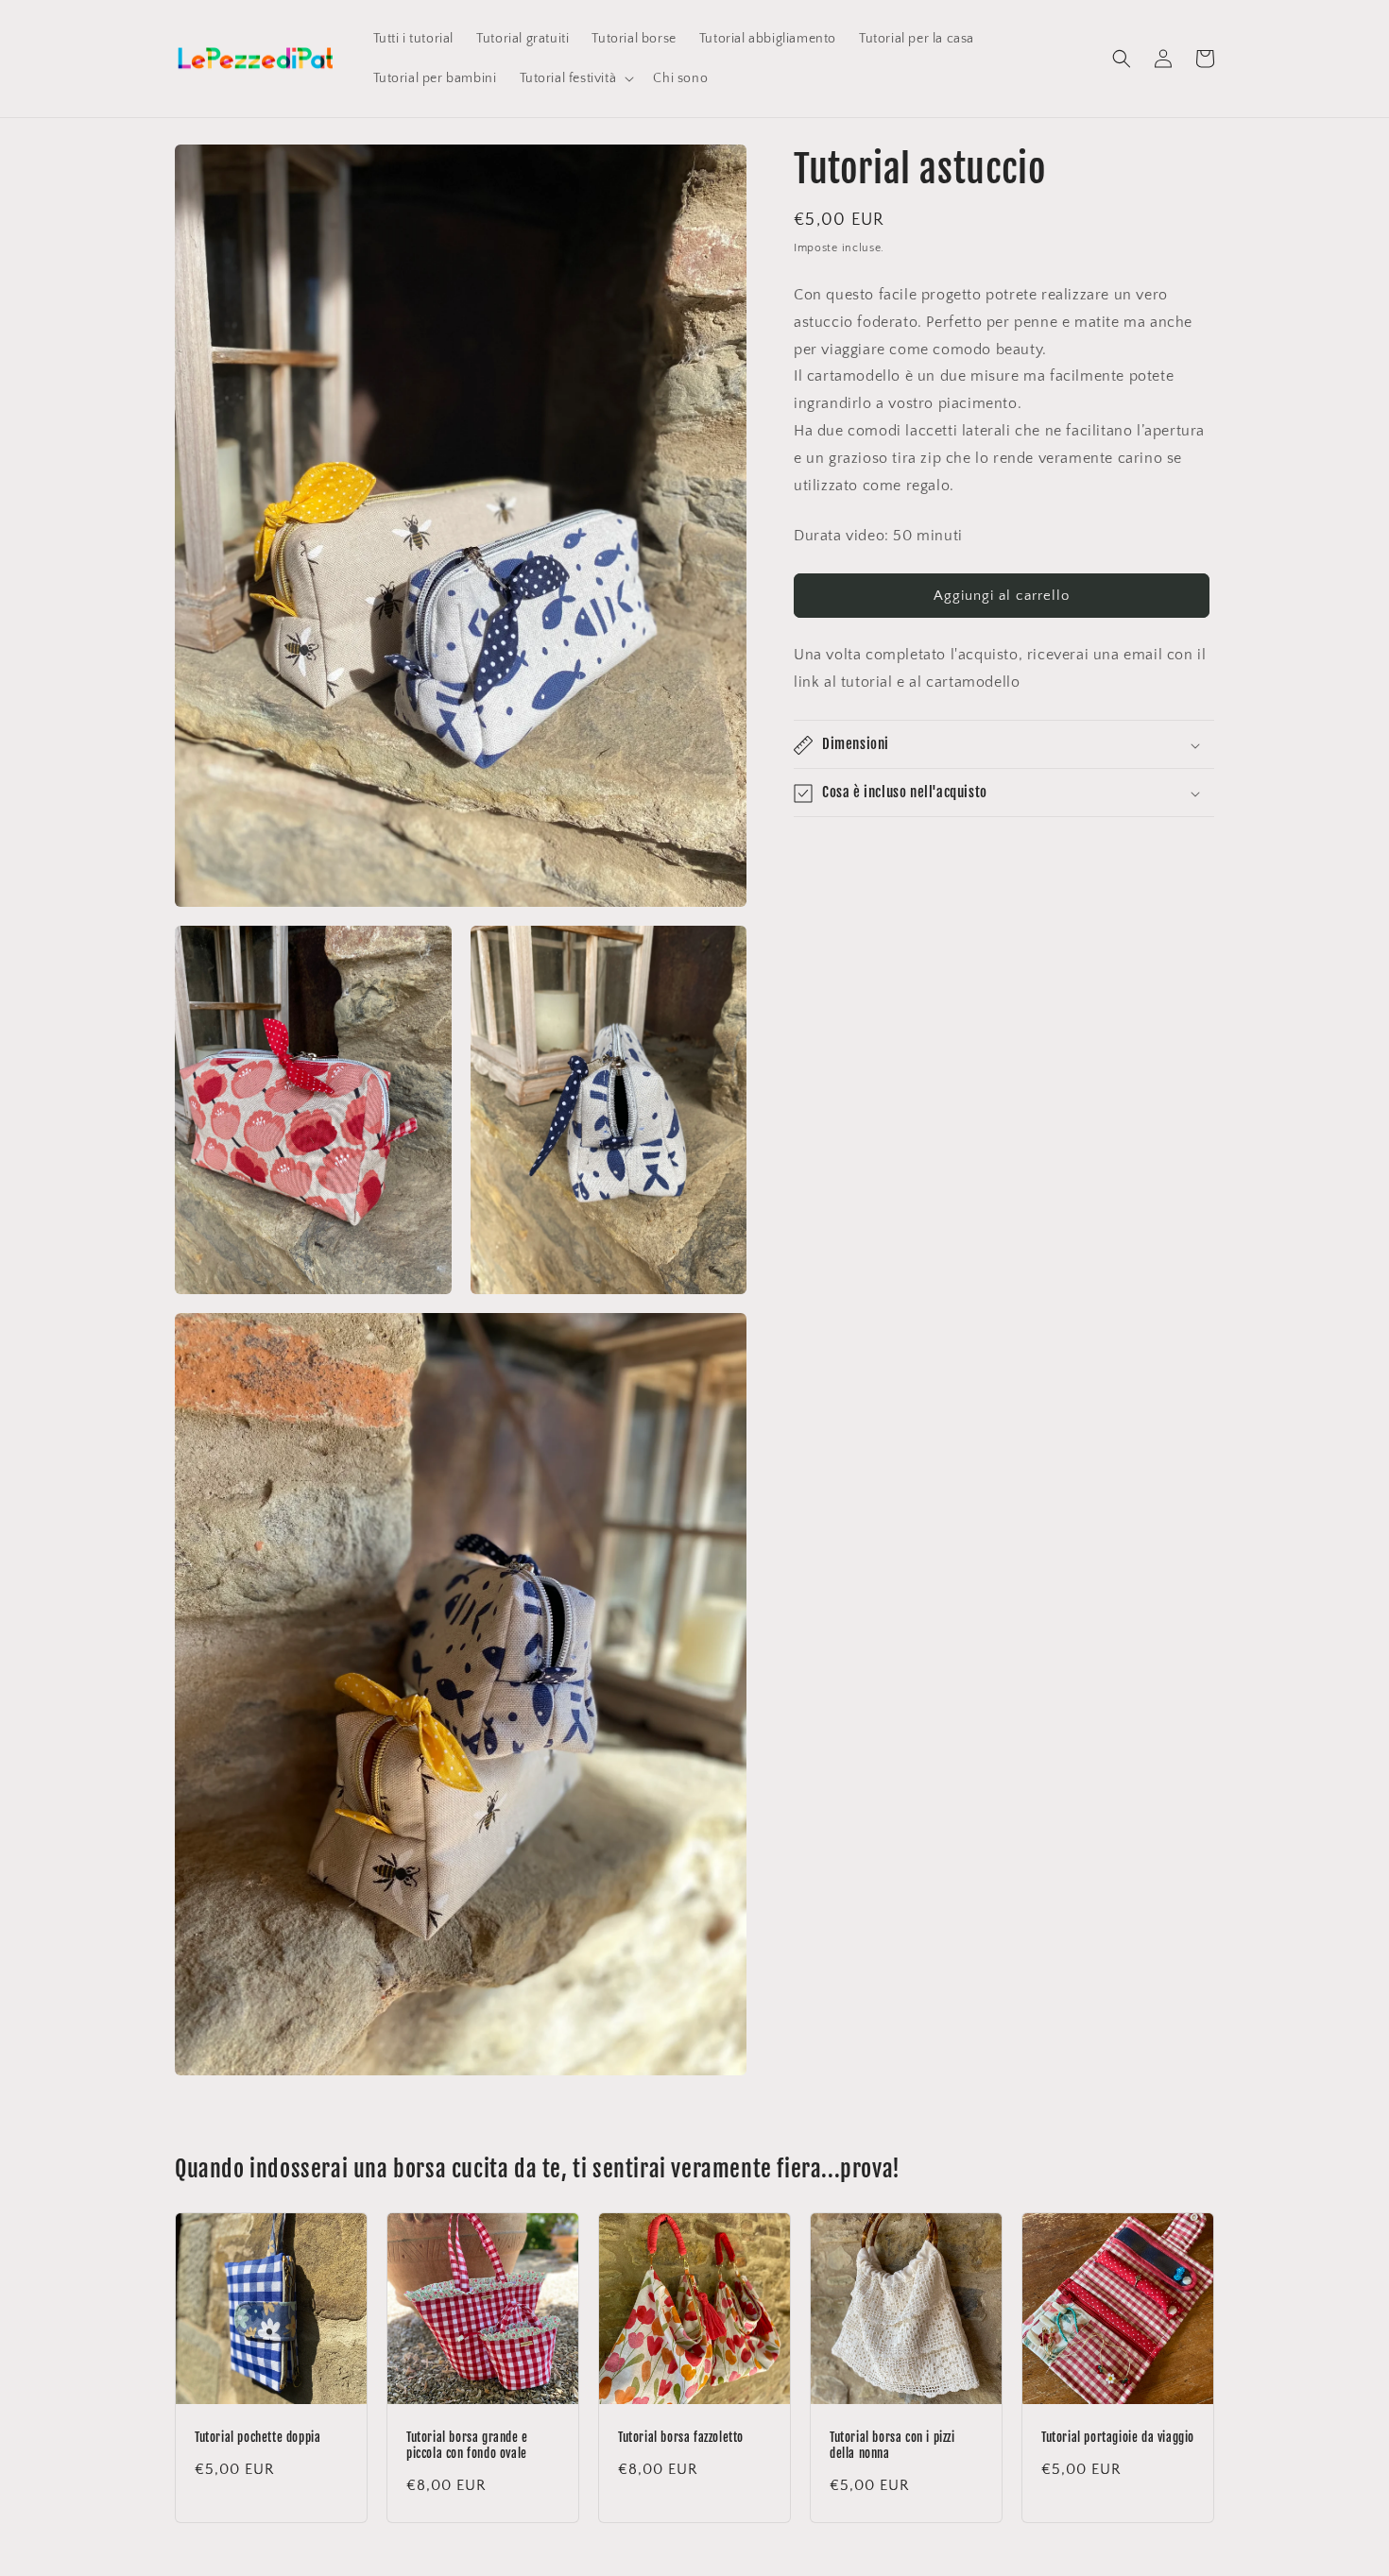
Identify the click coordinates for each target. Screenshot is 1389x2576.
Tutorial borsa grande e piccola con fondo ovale (467, 2445)
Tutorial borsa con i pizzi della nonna (892, 2445)
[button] (575, 78)
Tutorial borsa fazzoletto (681, 2437)
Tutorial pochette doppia (257, 2437)
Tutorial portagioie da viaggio (1118, 2437)
